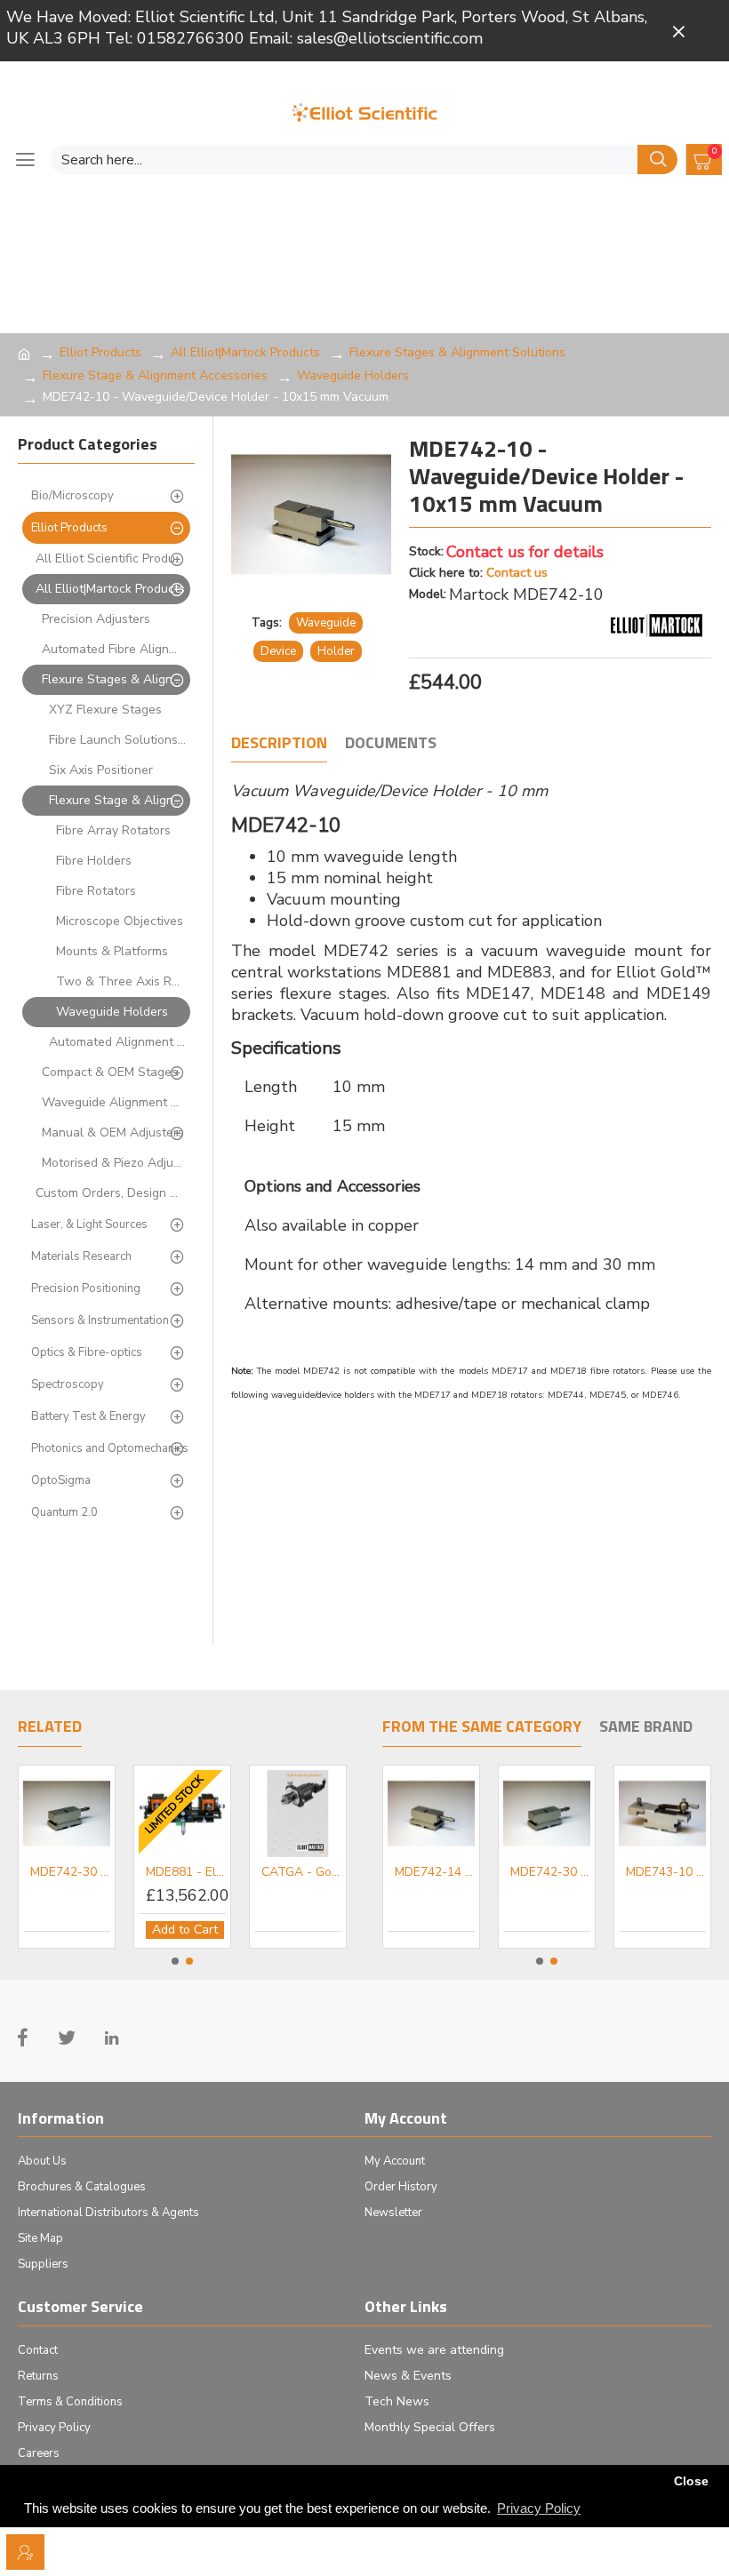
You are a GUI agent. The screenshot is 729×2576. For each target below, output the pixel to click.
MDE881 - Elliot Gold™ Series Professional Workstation (186, 1872)
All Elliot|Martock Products (245, 352)
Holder (336, 651)
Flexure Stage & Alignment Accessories (155, 375)
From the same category (482, 1727)
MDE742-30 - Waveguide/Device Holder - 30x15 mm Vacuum (70, 1872)
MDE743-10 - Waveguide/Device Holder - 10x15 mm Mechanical (666, 1872)
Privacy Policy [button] (539, 2508)
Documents (391, 744)
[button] (175, 1961)
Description (279, 744)
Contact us (517, 573)
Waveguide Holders (353, 375)
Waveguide (326, 623)
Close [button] (691, 2481)
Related (50, 1727)
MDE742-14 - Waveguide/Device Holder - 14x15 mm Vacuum (435, 1872)
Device (278, 651)
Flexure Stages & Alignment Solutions (457, 352)
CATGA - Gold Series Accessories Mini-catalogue (301, 1872)
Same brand (646, 1727)
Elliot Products (100, 352)
